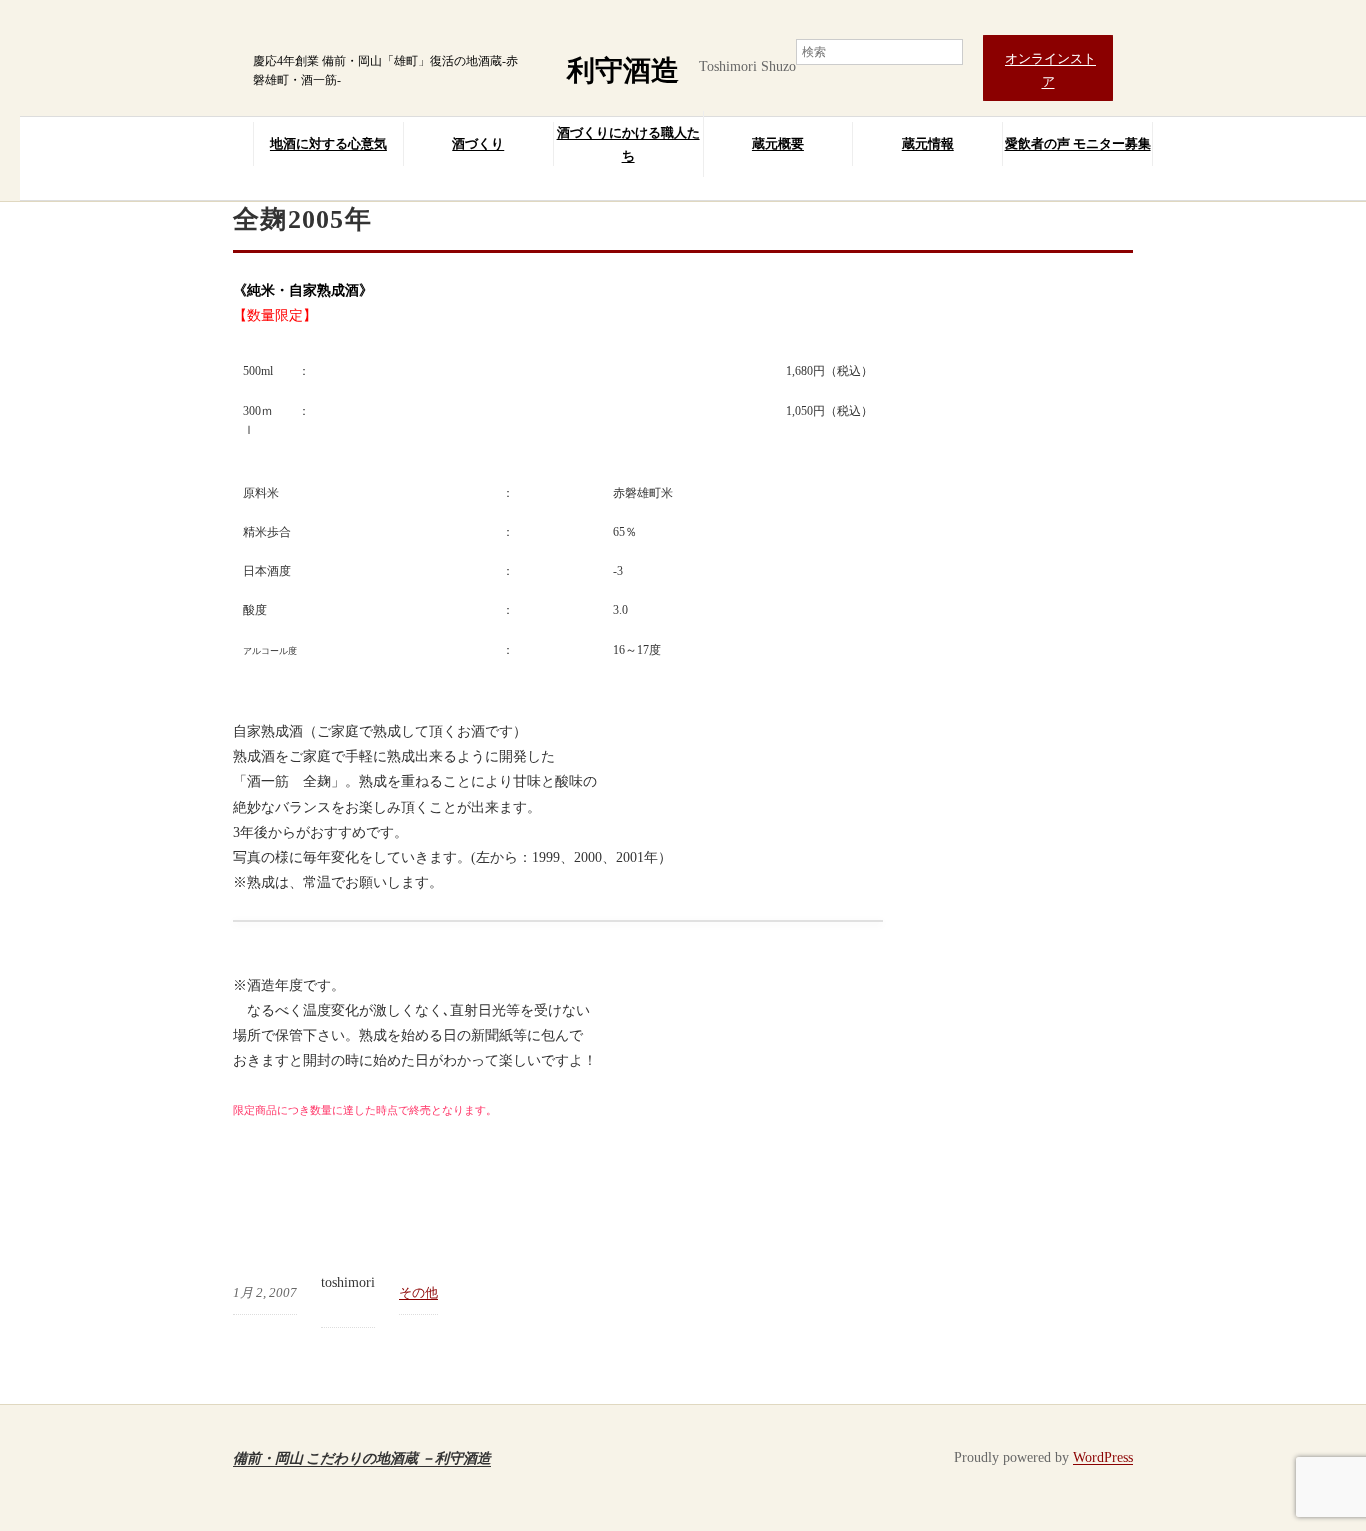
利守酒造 (623, 70)
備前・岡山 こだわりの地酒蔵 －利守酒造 (362, 1457)
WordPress (1103, 1457)
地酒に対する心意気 (328, 143)
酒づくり (478, 143)
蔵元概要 (778, 143)
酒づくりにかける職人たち (628, 144)
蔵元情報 (928, 143)
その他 (418, 1292)
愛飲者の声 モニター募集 (1078, 143)
